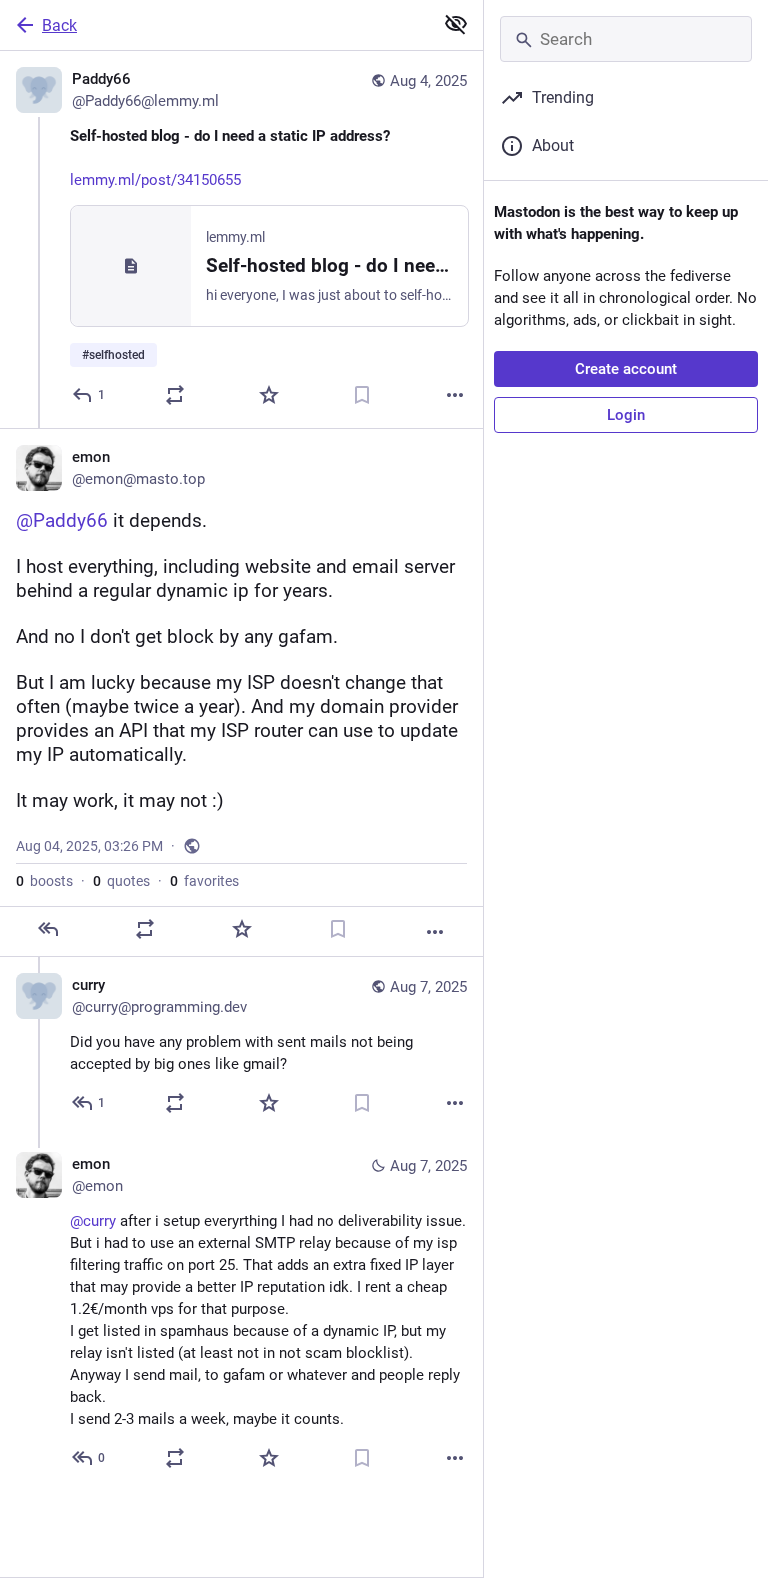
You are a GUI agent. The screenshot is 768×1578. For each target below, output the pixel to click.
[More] (455, 395)
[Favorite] (269, 395)
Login (626, 415)
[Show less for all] (456, 24)
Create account (626, 369)
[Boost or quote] (175, 395)
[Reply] (48, 929)
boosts (44, 881)
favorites (204, 881)
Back (59, 25)
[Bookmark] (362, 395)
